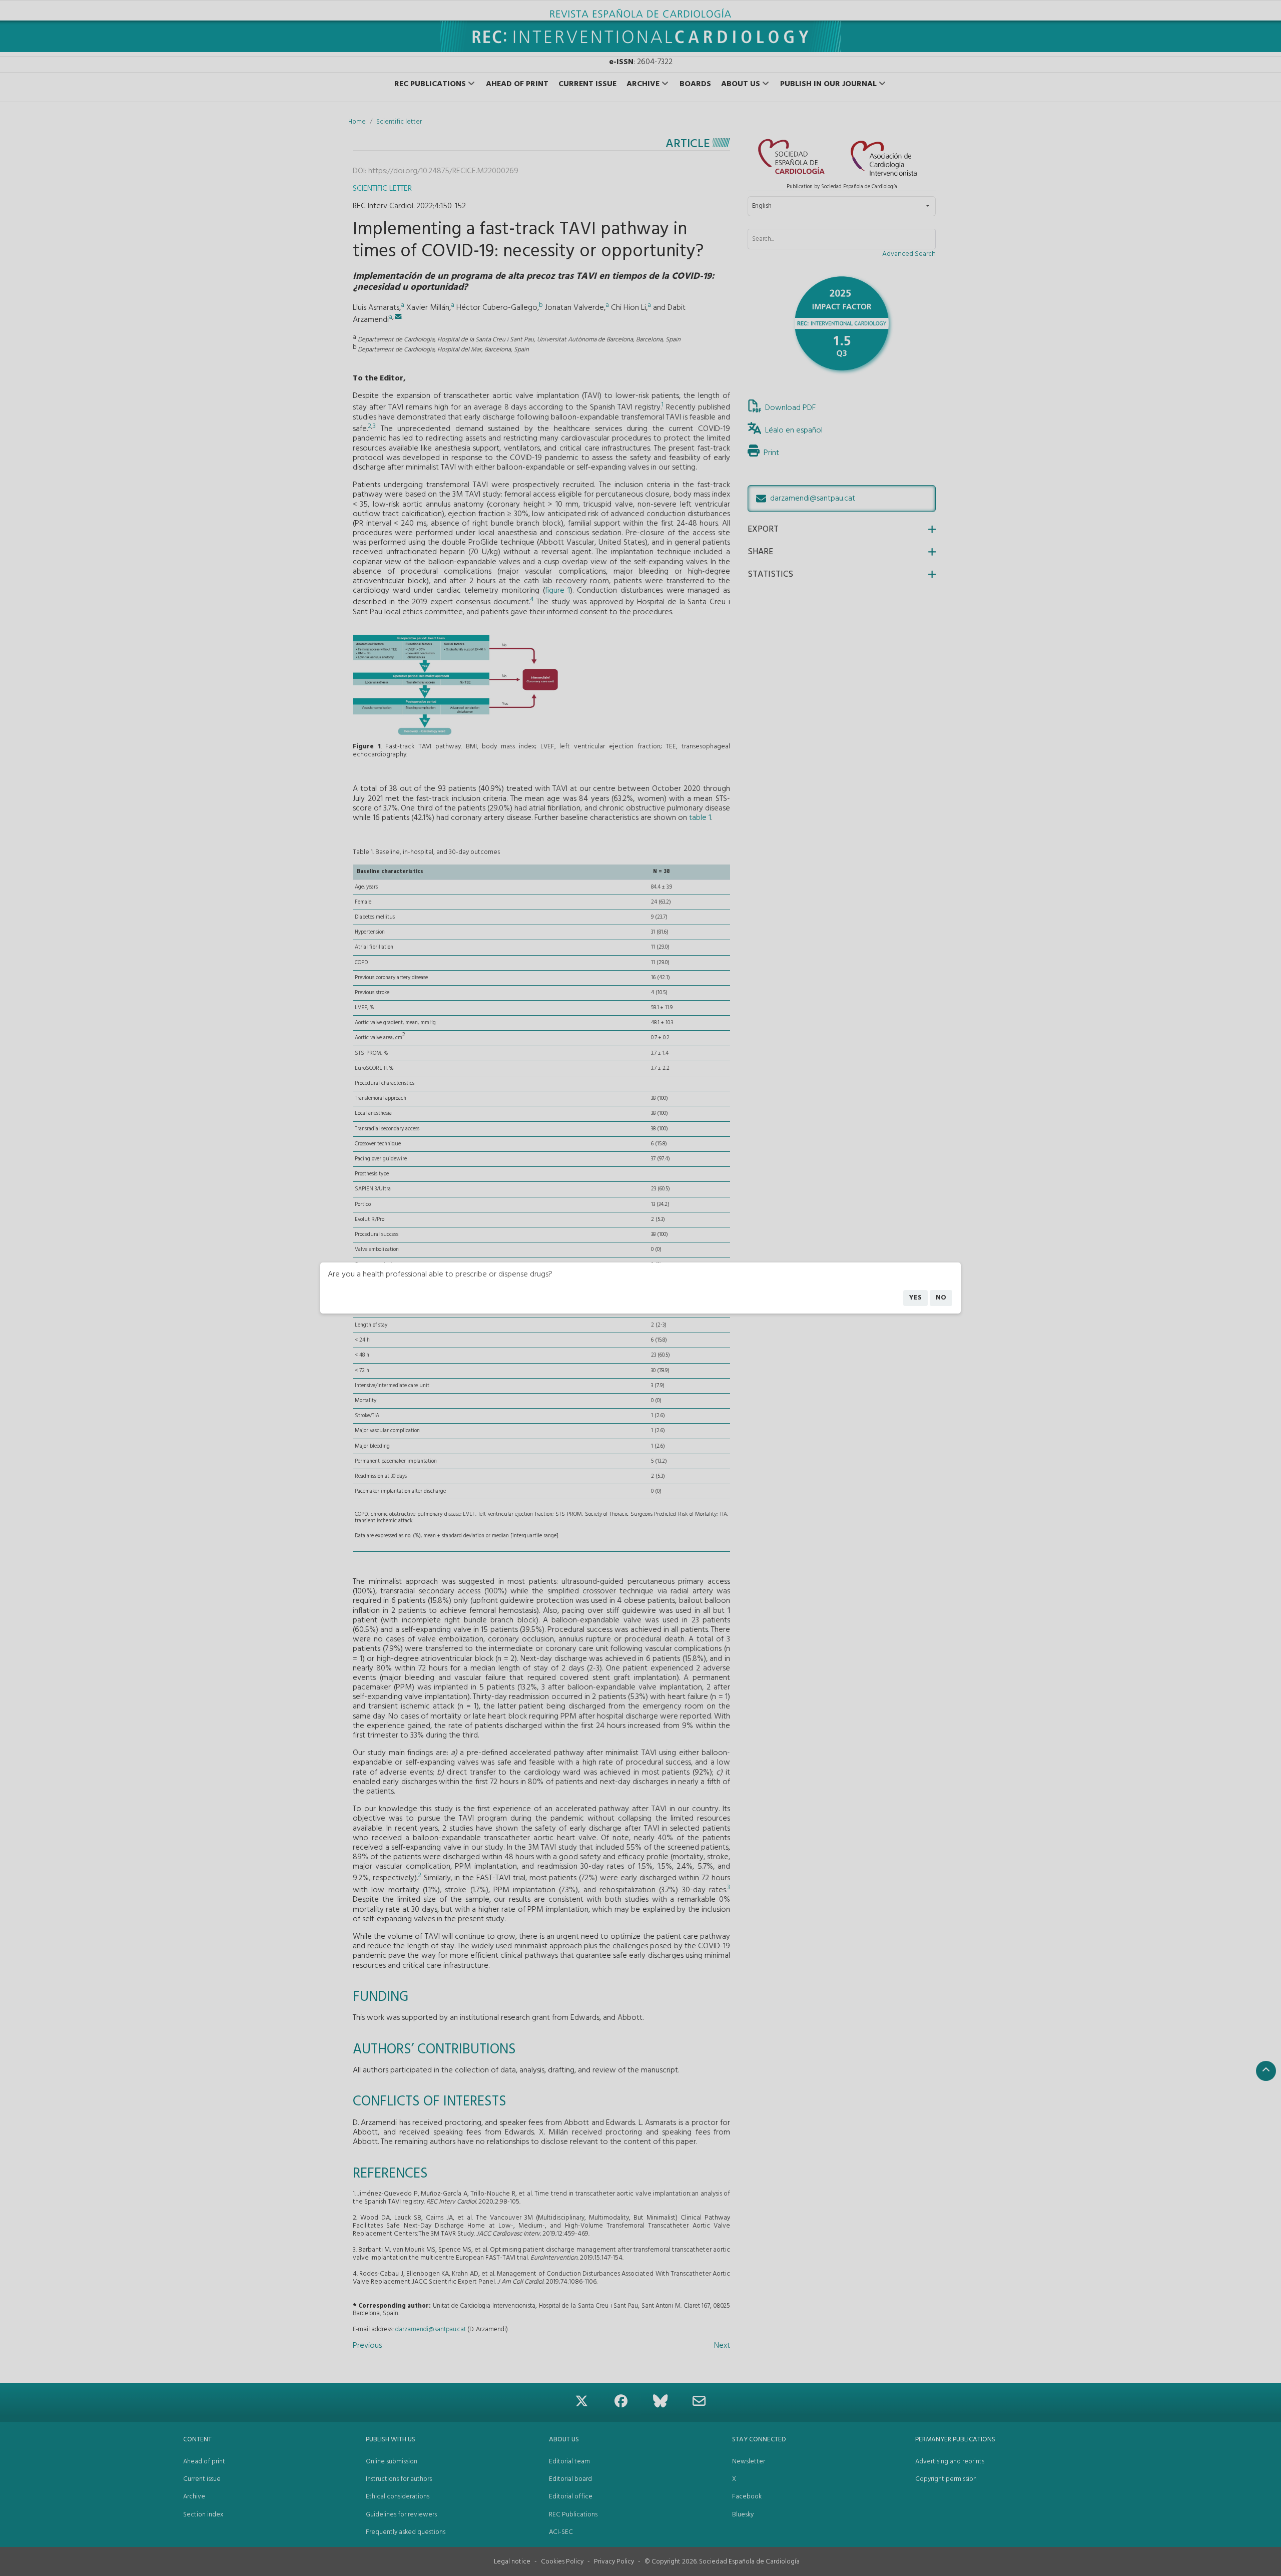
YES (915, 1298)
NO (941, 1298)
